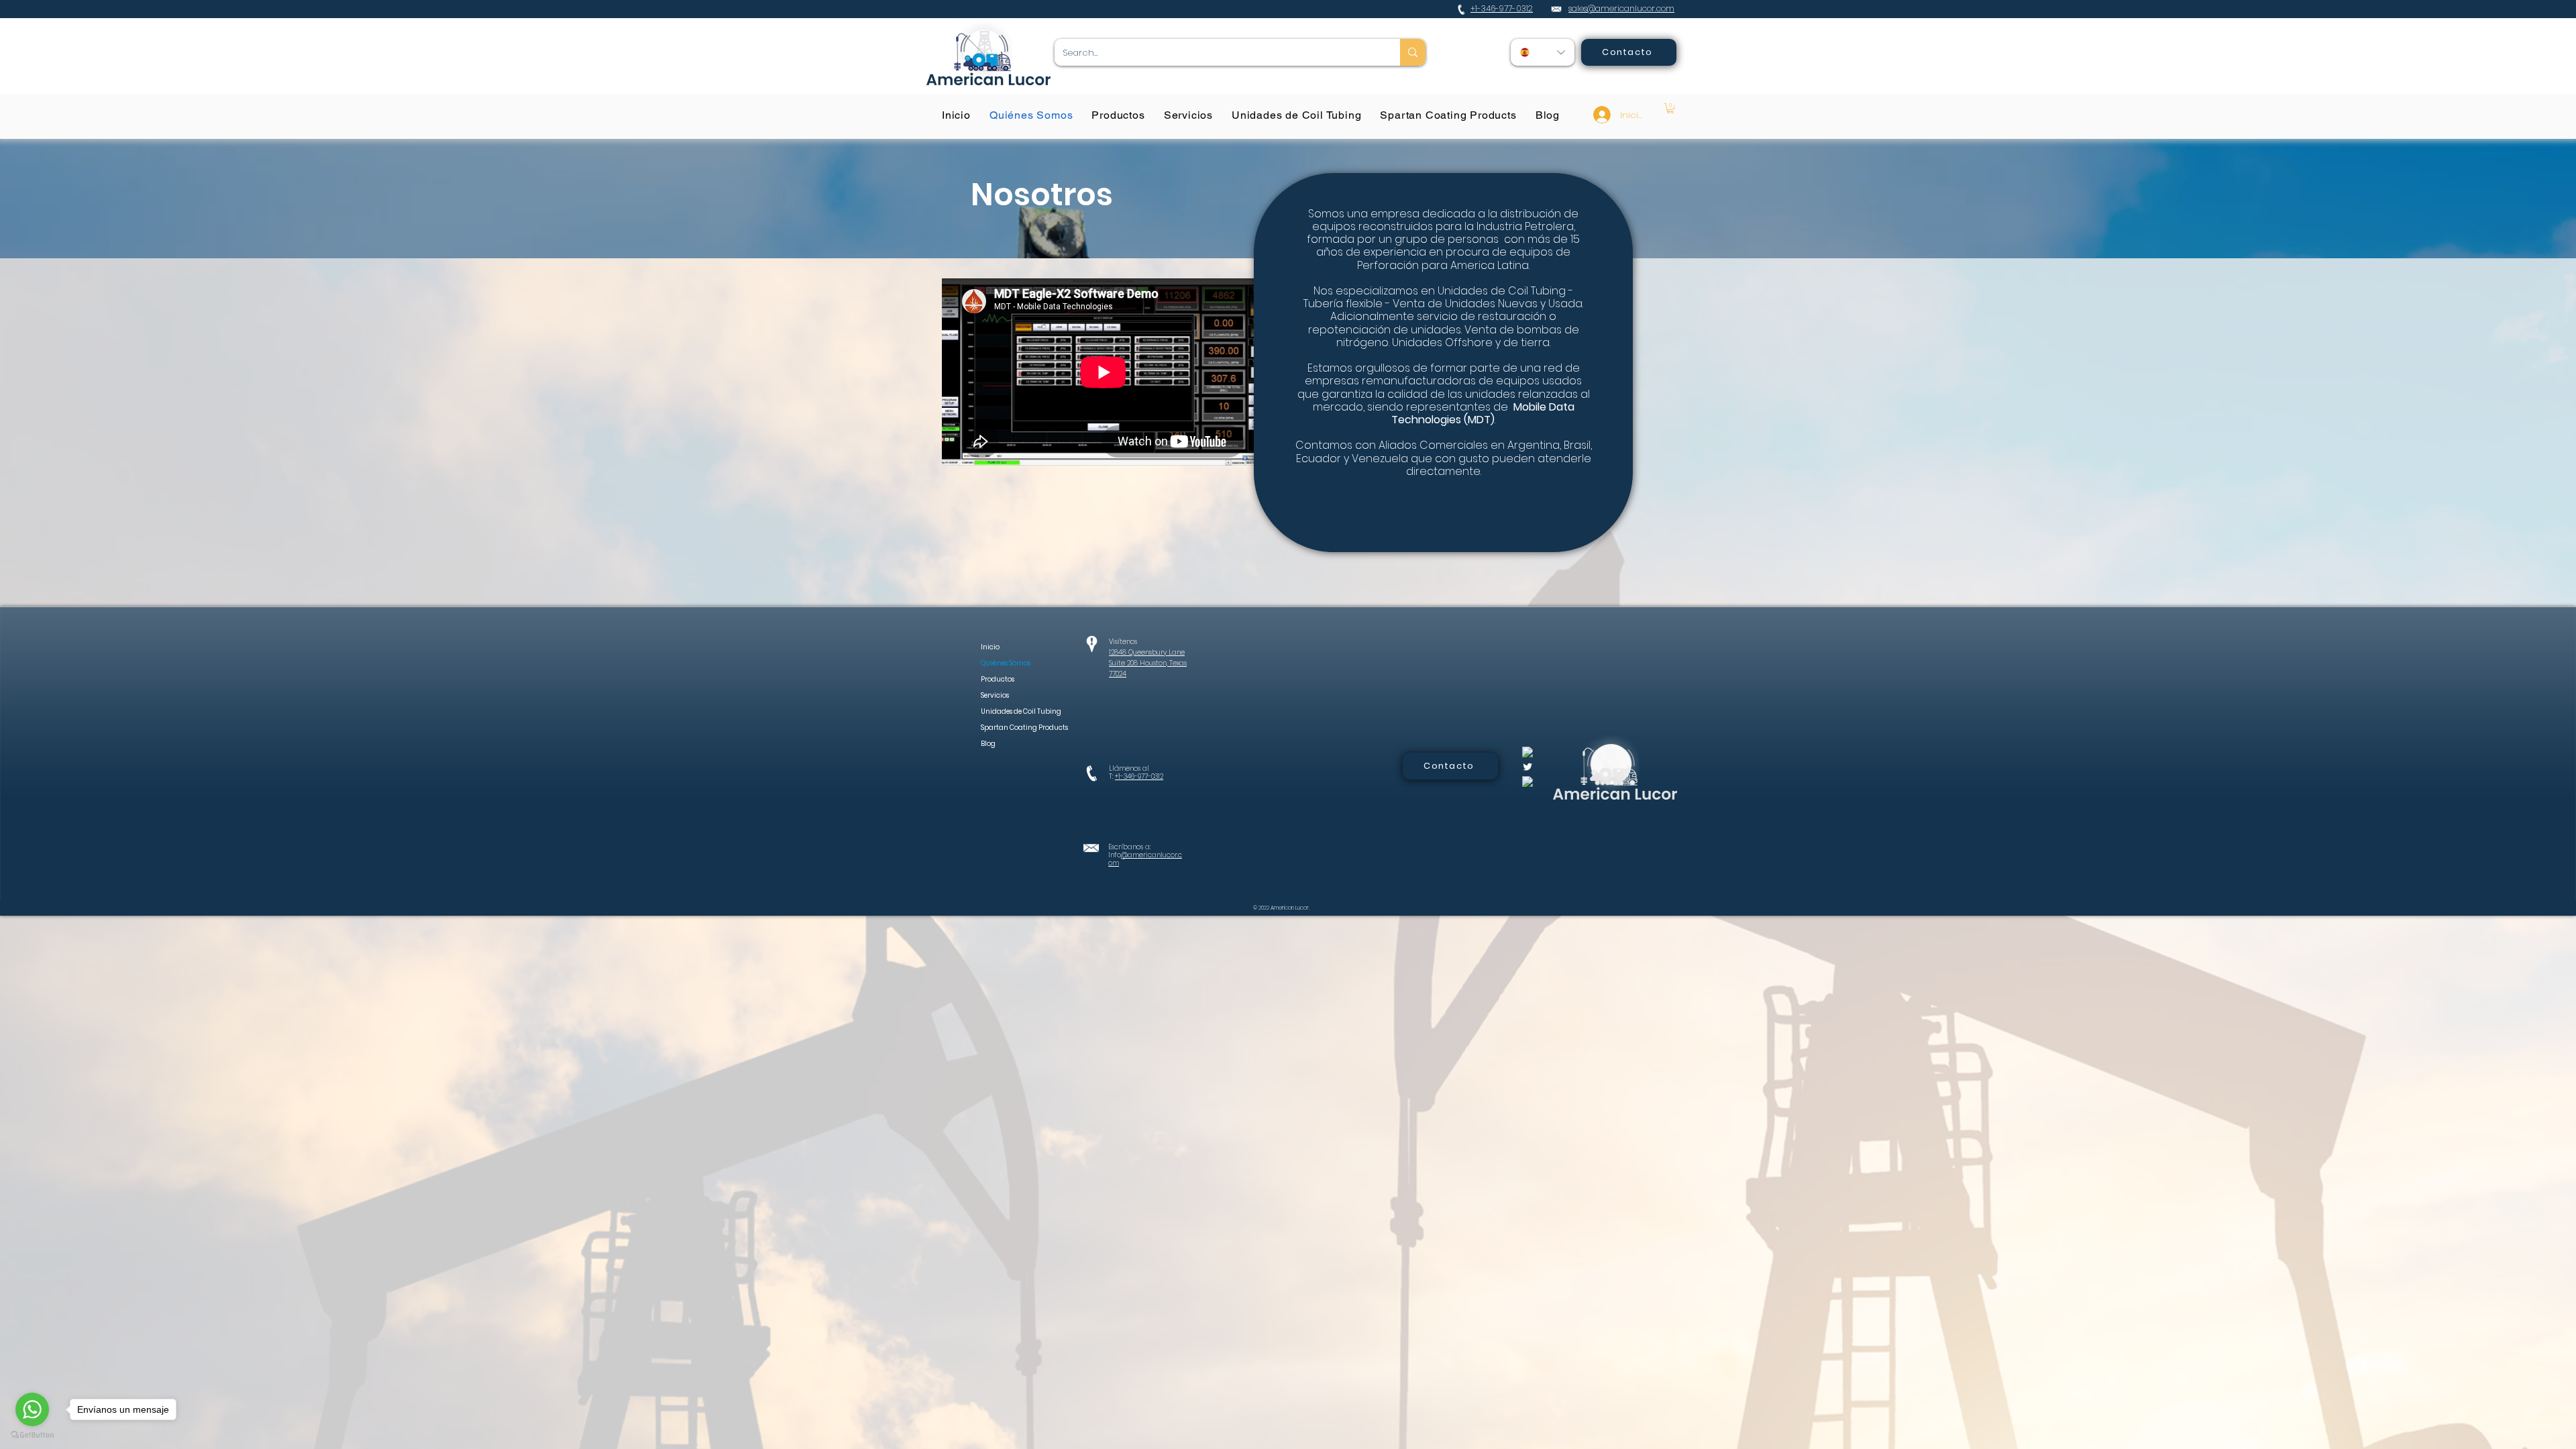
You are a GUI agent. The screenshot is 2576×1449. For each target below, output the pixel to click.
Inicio (990, 647)
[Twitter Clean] (1527, 767)
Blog (988, 744)
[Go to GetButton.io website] (32, 1435)
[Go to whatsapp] (32, 1409)
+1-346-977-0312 (1139, 776)
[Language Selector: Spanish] (1543, 52)
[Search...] (1413, 52)
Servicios (995, 695)
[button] (1670, 108)
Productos (998, 679)
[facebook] (1527, 752)
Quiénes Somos (1006, 663)
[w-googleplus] (1527, 782)
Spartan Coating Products (1009, 728)
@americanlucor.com (1145, 859)
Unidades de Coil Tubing (1009, 711)
